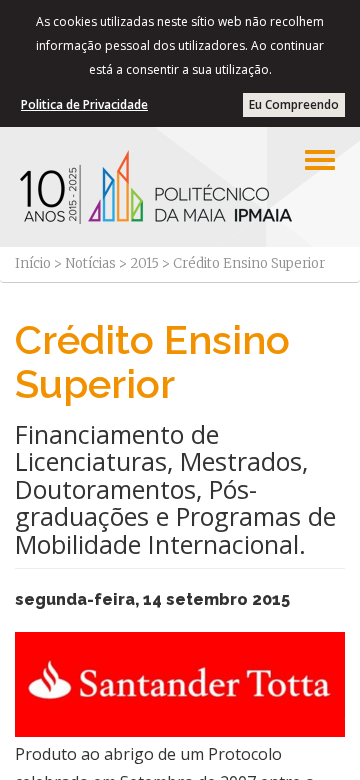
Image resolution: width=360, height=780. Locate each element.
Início (33, 263)
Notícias (90, 263)
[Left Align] (320, 160)
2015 (144, 263)
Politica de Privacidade (84, 104)
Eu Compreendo (294, 104)
